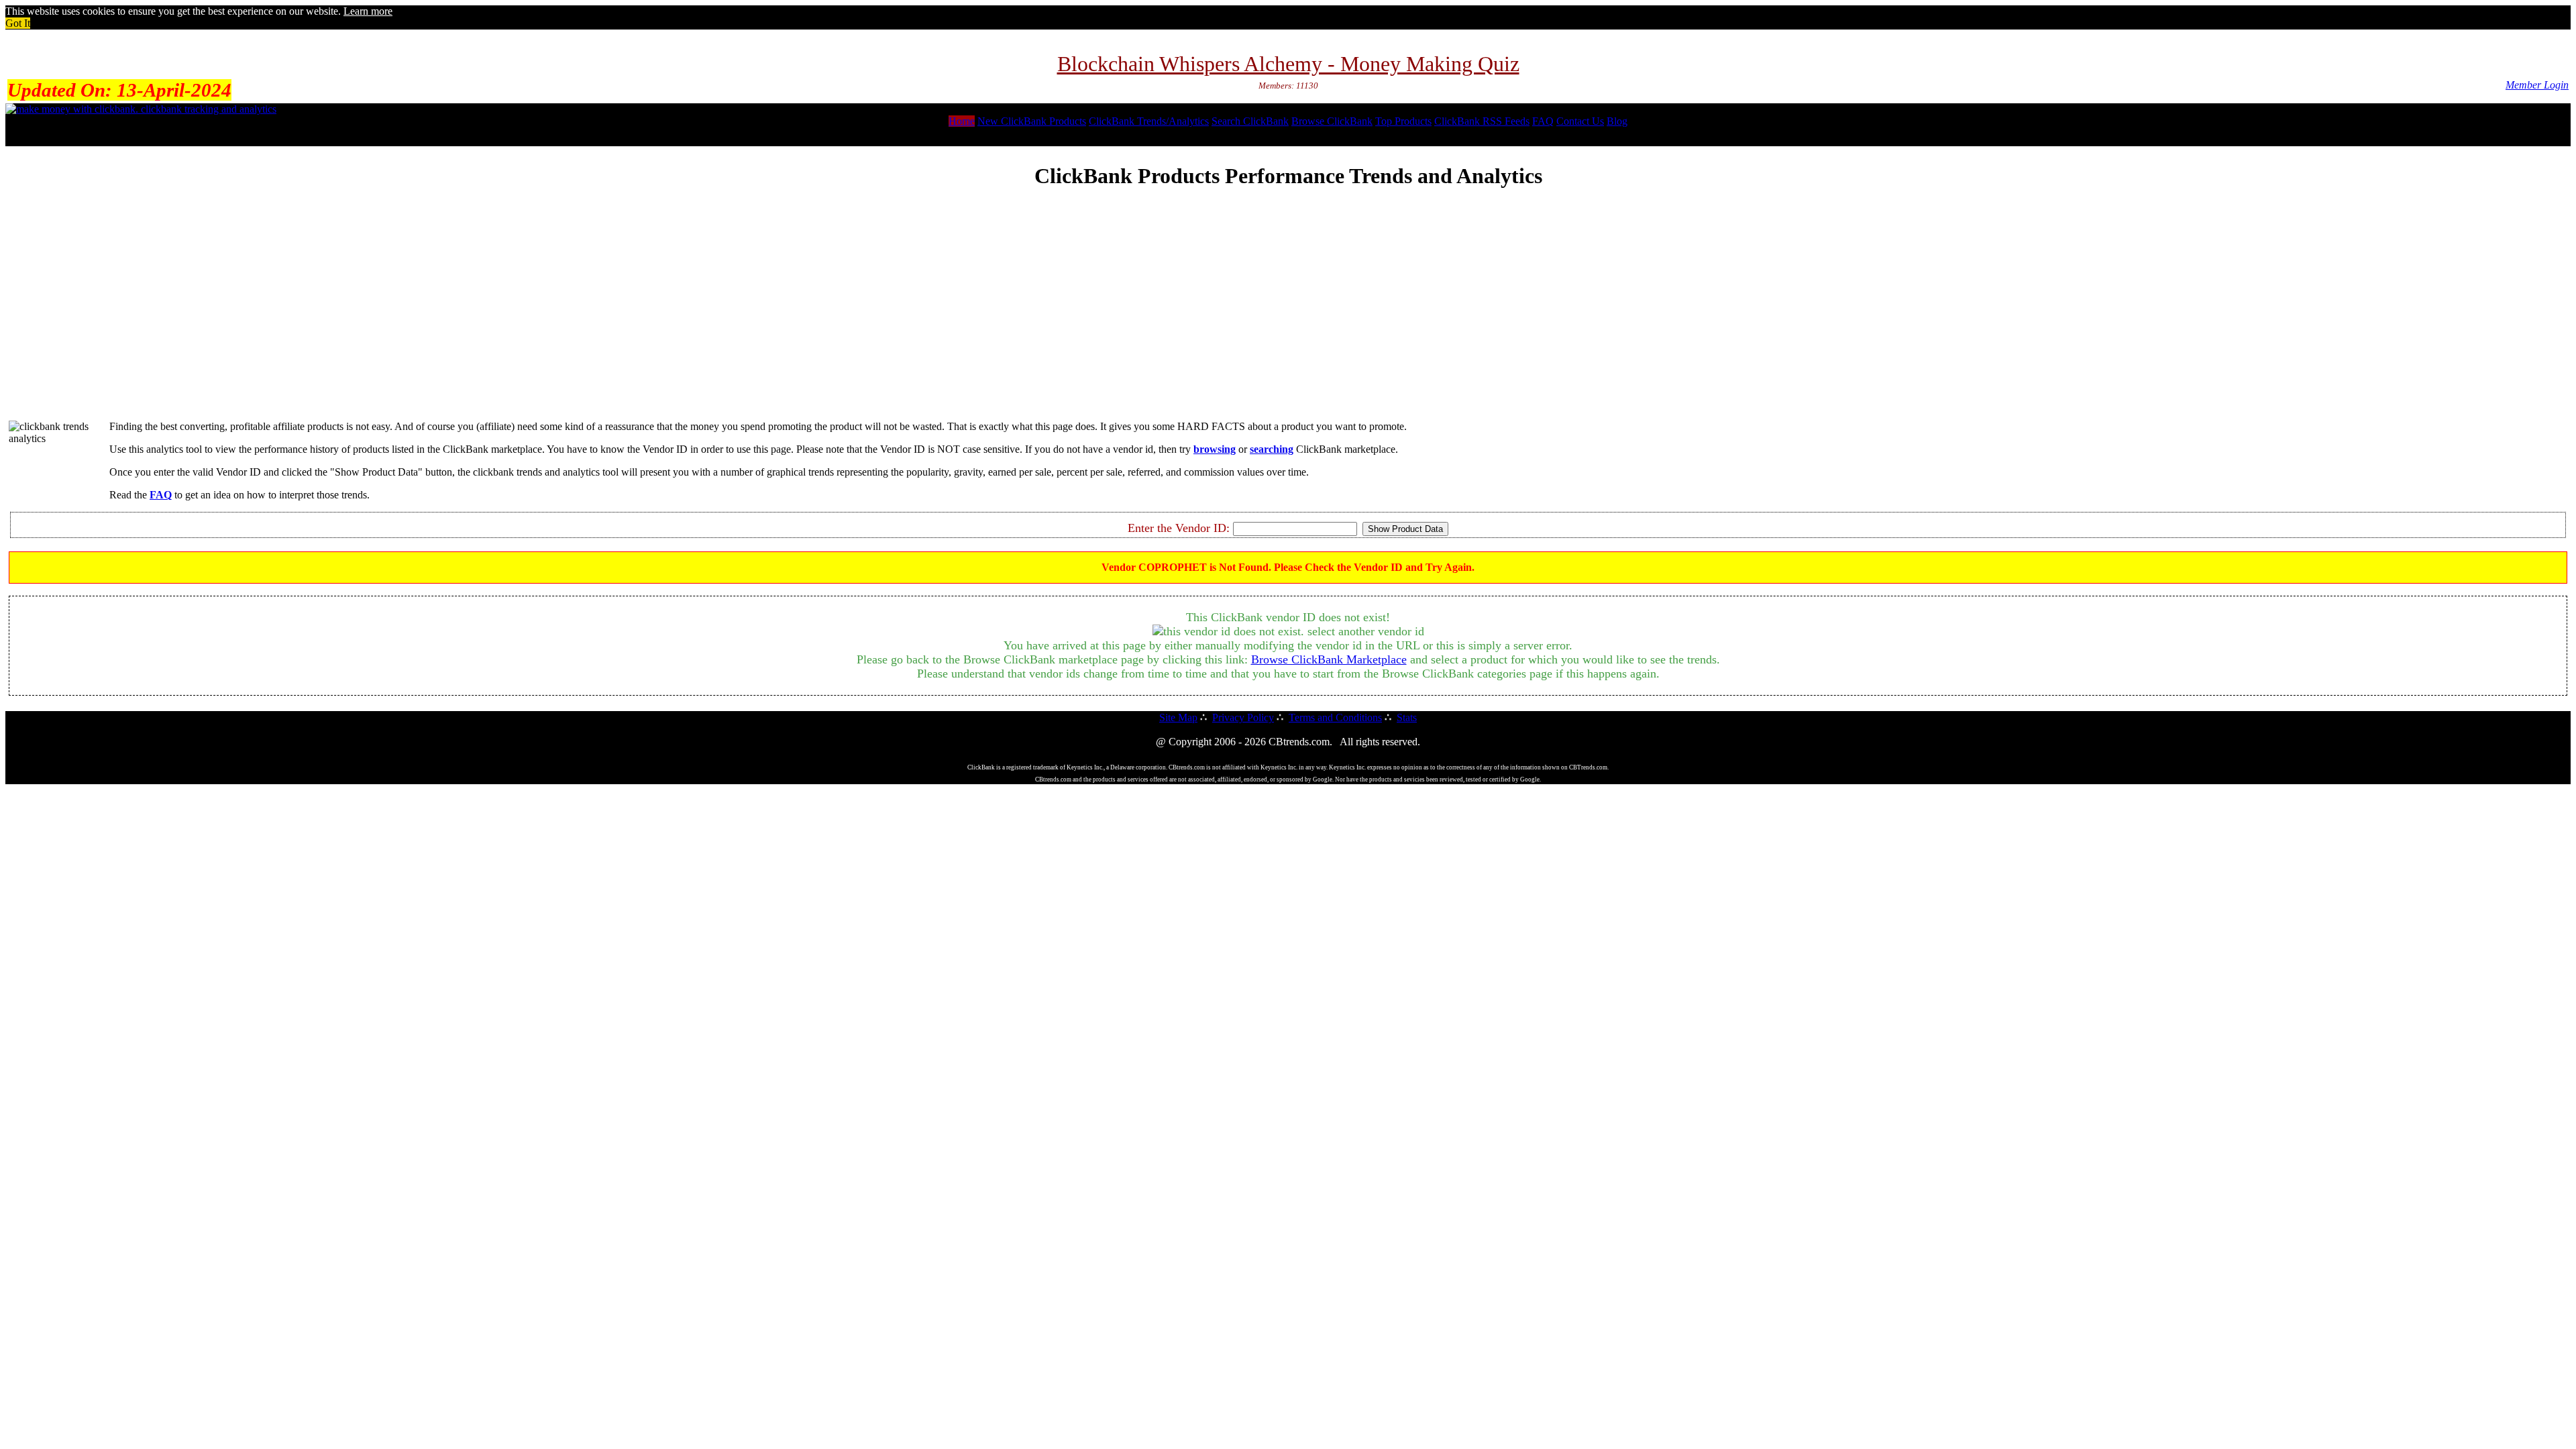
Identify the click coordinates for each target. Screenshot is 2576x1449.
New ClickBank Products (1032, 121)
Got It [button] (18, 23)
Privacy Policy (1243, 717)
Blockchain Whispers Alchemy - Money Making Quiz (1288, 64)
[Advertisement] (1288, 316)
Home (962, 121)
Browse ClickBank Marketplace (1329, 659)
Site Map (1178, 717)
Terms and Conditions (1335, 717)
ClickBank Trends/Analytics (1149, 121)
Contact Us (1580, 121)
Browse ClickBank (1332, 121)
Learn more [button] (368, 11)
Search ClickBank (1250, 121)
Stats (1407, 717)
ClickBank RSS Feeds (1482, 121)
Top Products (1403, 121)
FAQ (1543, 121)
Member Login (2537, 85)
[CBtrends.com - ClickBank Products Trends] (141, 109)
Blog (1617, 121)
